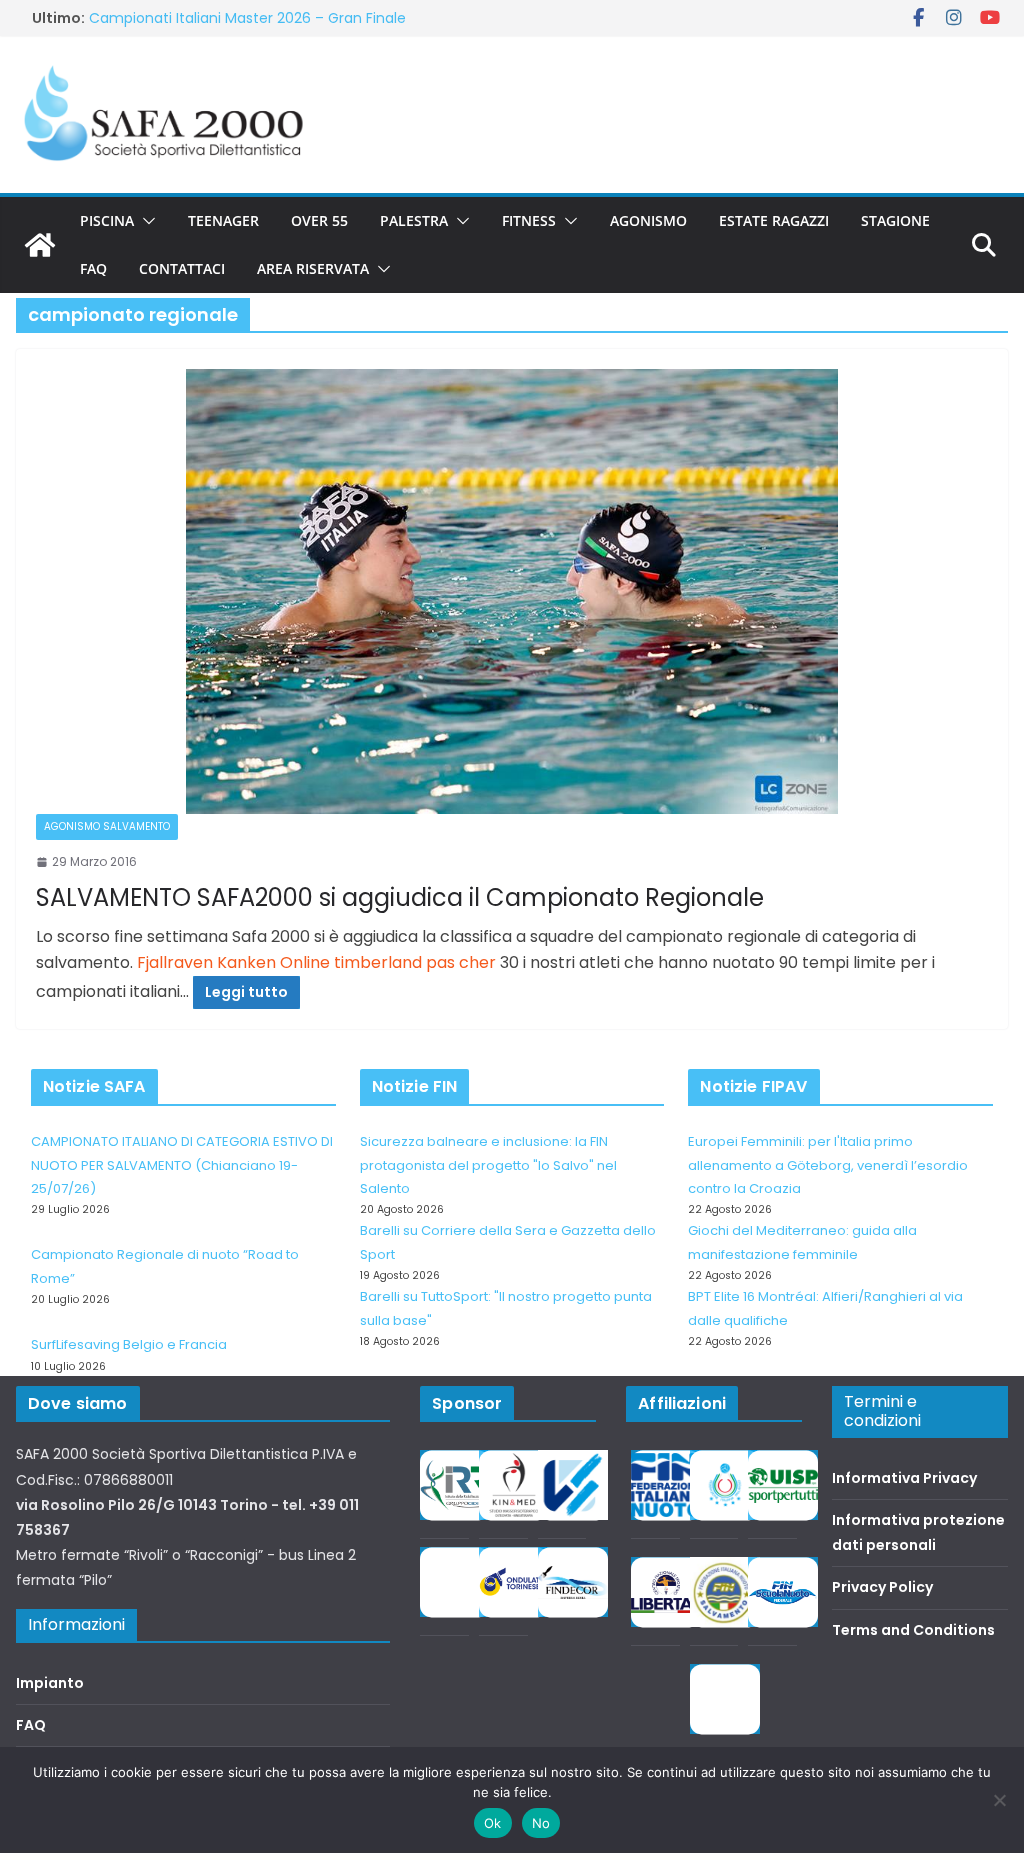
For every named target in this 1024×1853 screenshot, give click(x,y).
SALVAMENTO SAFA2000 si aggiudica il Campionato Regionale (400, 897)
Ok (493, 1823)
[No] (999, 1800)
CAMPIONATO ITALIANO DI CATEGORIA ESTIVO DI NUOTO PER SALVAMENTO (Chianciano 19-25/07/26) (182, 1165)
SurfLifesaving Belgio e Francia (129, 1344)
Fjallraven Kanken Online (233, 962)
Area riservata (313, 268)
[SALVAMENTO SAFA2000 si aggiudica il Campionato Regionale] (512, 591)
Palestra (414, 220)
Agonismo (648, 220)
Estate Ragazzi (774, 220)
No (541, 1823)
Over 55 (319, 220)
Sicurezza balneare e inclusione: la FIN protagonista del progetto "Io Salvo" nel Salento (488, 1165)
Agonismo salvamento (107, 826)
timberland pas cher (415, 962)
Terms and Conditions (913, 1630)
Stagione (895, 220)
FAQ (93, 268)
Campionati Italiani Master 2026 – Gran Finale (247, 18)
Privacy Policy (882, 1587)
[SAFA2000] (40, 245)
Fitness (529, 220)
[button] (145, 221)
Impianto (50, 1683)
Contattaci (182, 268)
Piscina (107, 220)
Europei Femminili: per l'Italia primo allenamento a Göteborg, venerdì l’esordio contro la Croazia (828, 1165)
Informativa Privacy (904, 1478)
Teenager (223, 220)
